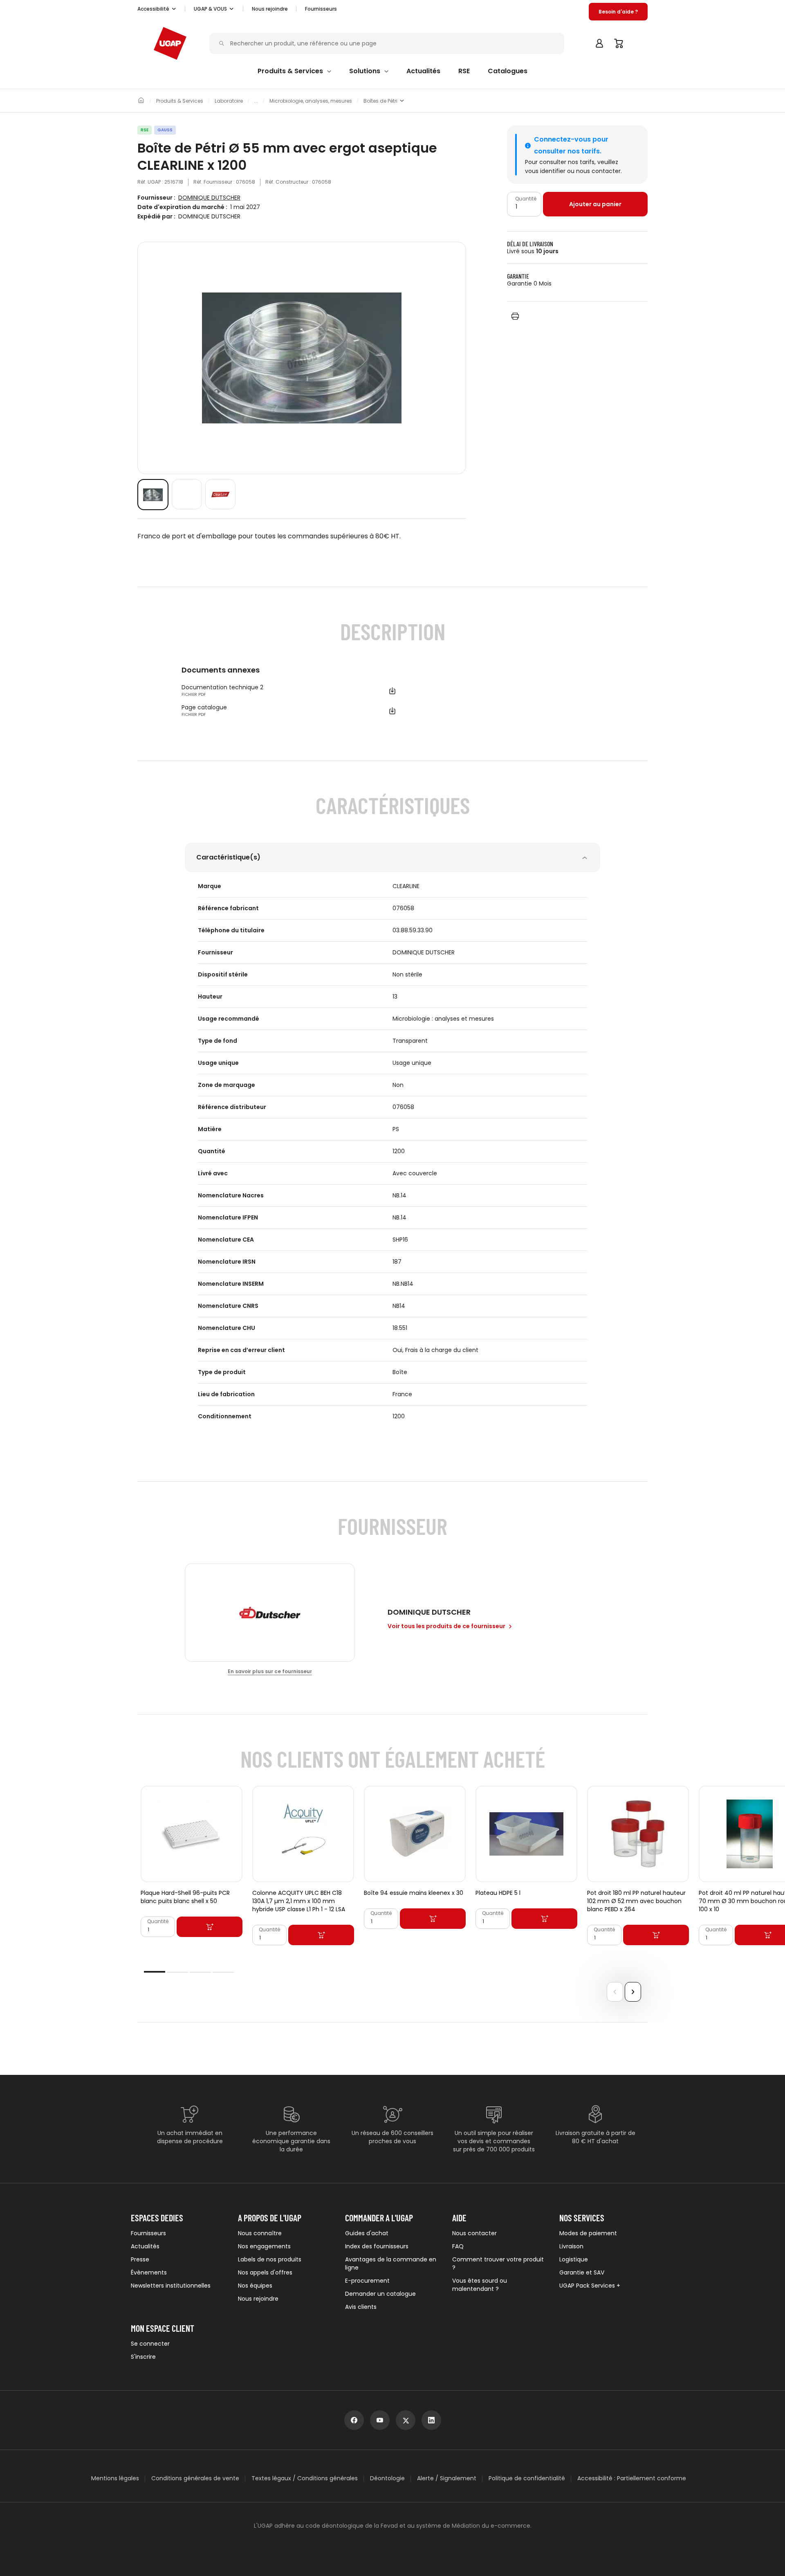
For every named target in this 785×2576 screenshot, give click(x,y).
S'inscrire (143, 2357)
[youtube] (380, 2420)
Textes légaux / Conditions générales (305, 2478)
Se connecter (150, 2344)
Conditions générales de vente (195, 2478)
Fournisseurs (321, 9)
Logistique (574, 2259)
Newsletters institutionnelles (171, 2286)
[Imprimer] (515, 316)
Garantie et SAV (582, 2272)
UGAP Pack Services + (590, 2286)
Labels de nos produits (270, 2259)
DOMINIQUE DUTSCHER (209, 198)
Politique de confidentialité (527, 2478)
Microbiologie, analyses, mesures (311, 101)
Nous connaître (260, 2233)
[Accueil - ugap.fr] (170, 43)
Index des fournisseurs (377, 2246)
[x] (406, 2420)
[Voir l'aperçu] (153, 495)
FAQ (458, 2246)
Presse (140, 2259)
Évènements (149, 2272)
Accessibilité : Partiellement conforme (632, 2478)
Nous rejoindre (258, 2299)
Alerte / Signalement (447, 2478)
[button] (157, 9)
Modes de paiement (588, 2233)
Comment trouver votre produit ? (498, 2263)
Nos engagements (264, 2246)
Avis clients (361, 2307)
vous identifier (545, 171)
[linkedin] (431, 2420)
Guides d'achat (367, 2233)
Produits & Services (180, 101)
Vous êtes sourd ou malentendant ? (480, 2285)
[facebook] (354, 2420)
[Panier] (619, 43)
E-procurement (367, 2281)
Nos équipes (255, 2286)
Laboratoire (229, 101)
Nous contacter (474, 2233)
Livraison (571, 2246)
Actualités (145, 2246)
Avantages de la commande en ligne (391, 2263)
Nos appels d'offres (265, 2272)
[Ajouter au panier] (210, 1927)
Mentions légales (115, 2478)
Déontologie (387, 2478)
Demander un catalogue (380, 2294)
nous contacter (598, 171)
